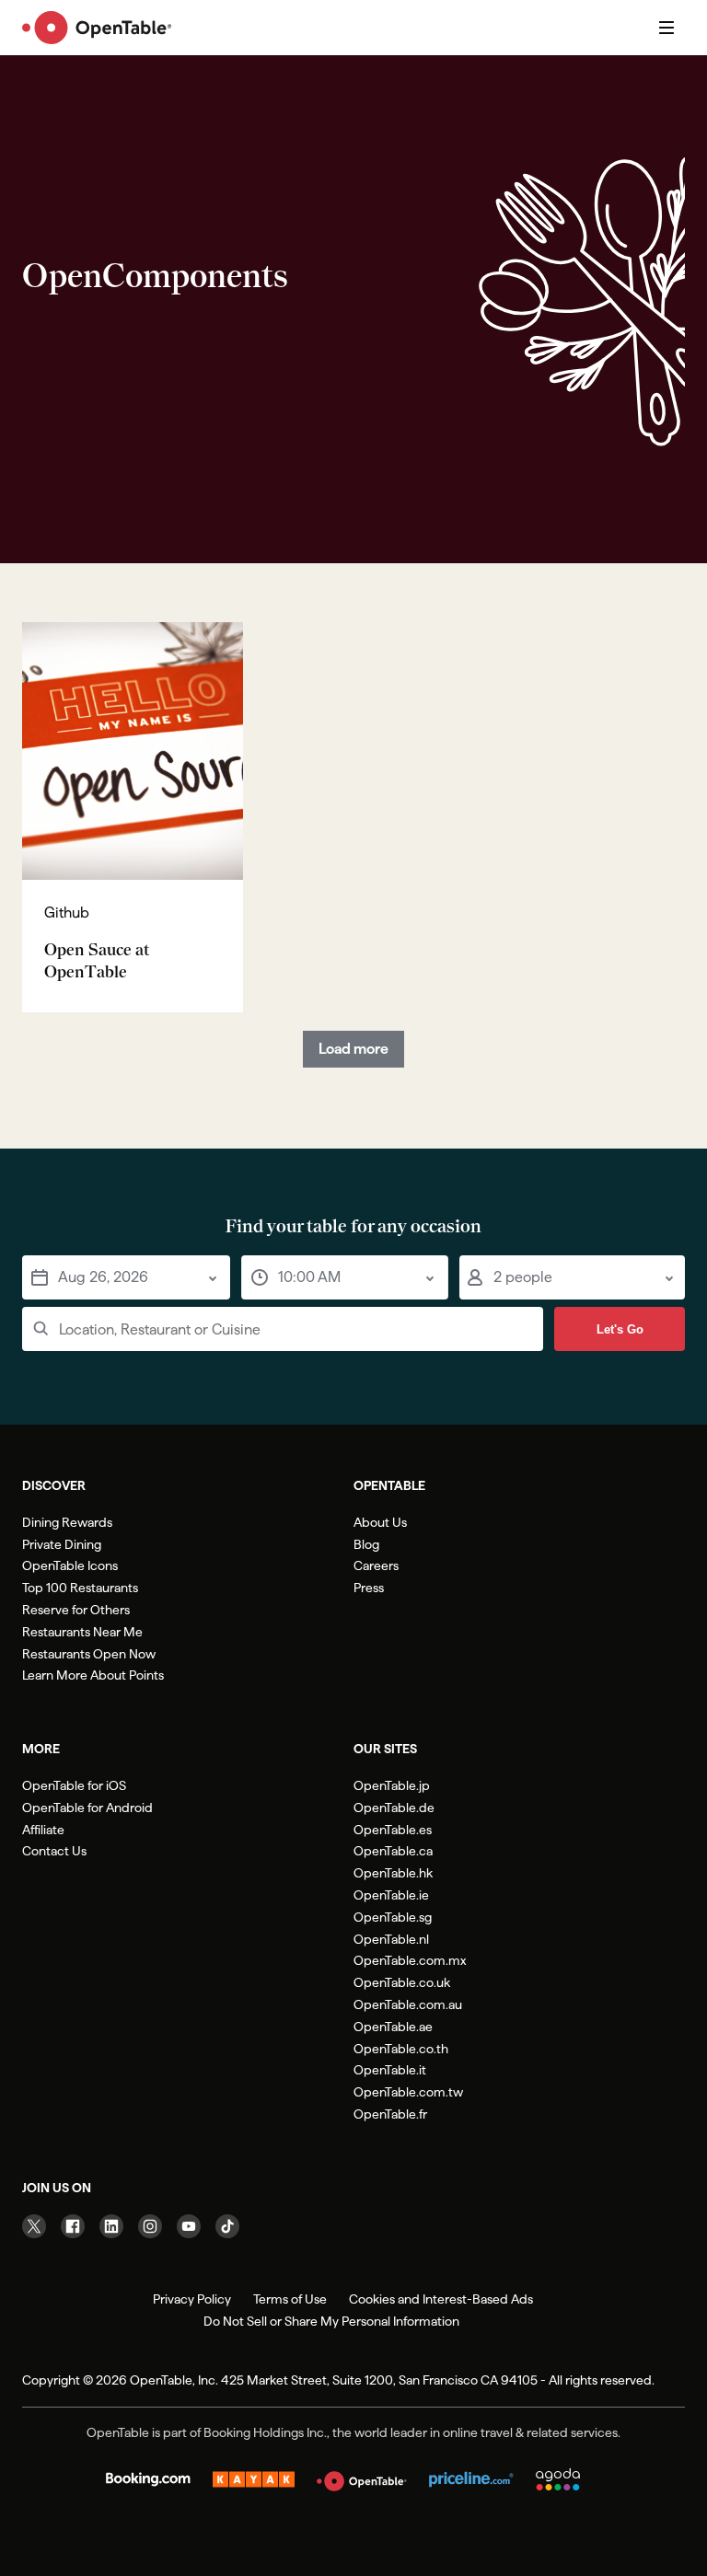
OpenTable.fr (390, 2114)
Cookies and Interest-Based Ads (441, 2299)
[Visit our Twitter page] (34, 2226)
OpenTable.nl (391, 1939)
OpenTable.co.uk (402, 1982)
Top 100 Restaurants (80, 1588)
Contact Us (54, 1851)
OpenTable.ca (393, 1851)
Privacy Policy (192, 2299)
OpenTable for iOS (74, 1785)
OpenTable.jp (392, 1785)
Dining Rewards (67, 1522)
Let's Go (620, 1329)
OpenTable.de (394, 1808)
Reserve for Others (76, 1610)
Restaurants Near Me (82, 1632)
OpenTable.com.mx (410, 1960)
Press (369, 1588)
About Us (380, 1522)
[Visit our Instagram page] (150, 2226)
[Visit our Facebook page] (73, 2226)
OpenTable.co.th (401, 2049)
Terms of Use (290, 2299)
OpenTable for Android (87, 1808)
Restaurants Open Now (89, 1654)
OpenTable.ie (391, 1895)
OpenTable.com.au (408, 2004)
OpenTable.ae (393, 2027)
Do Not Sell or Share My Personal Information (331, 2321)
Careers (376, 1565)
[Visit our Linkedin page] (111, 2226)
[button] (126, 1277)
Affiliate (43, 1830)
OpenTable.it (390, 2070)
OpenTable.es (393, 1830)
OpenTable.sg (393, 1917)
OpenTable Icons (70, 1565)
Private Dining (62, 1544)
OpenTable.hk (393, 1873)
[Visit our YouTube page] (189, 2226)
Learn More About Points (93, 1675)
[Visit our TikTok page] (227, 2226)
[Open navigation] (666, 28)
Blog (366, 1544)
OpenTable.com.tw (408, 2092)
